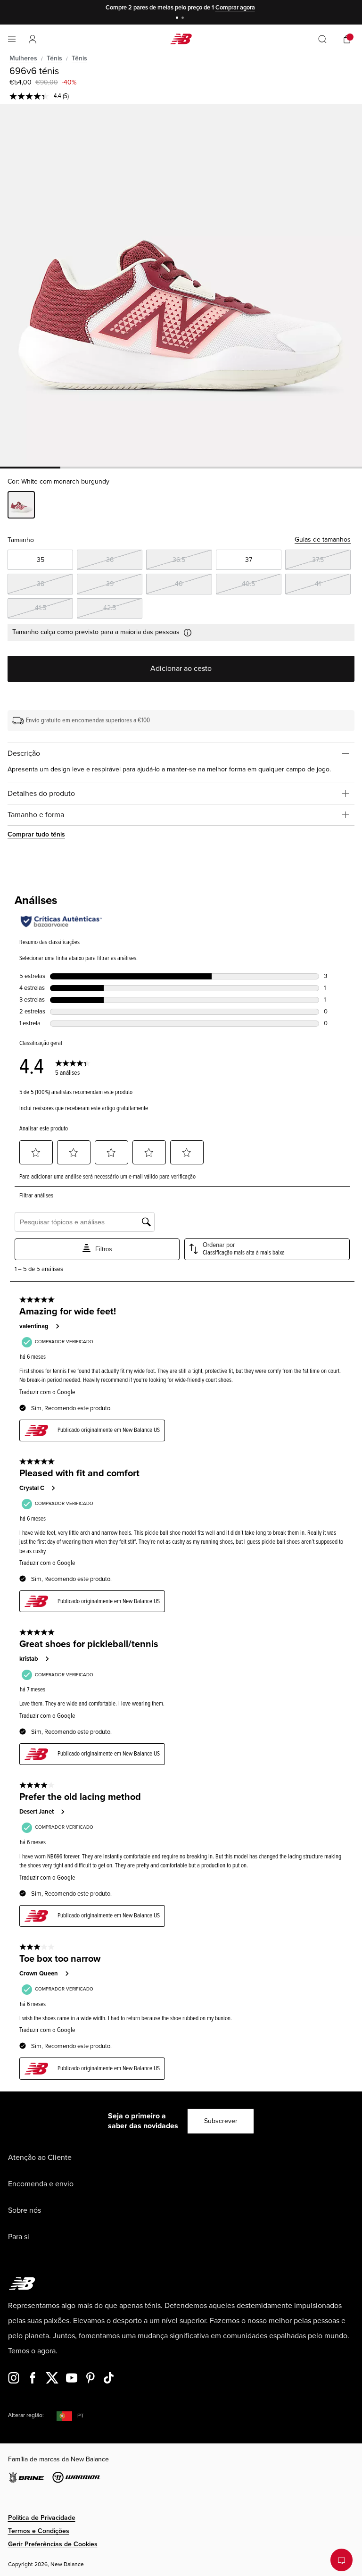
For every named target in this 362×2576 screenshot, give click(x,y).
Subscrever (221, 2121)
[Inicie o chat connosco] (341, 2560)
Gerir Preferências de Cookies (53, 2544)
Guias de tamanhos (323, 539)
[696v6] (181, 285)
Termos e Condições (39, 2531)
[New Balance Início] (181, 39)
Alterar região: (26, 2415)
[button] (33, 39)
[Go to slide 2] (184, 19)
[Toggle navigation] (12, 39)
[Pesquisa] (322, 39)
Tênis (79, 58)
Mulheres (23, 58)
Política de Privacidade (42, 2518)
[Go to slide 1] (178, 19)
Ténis (54, 58)
